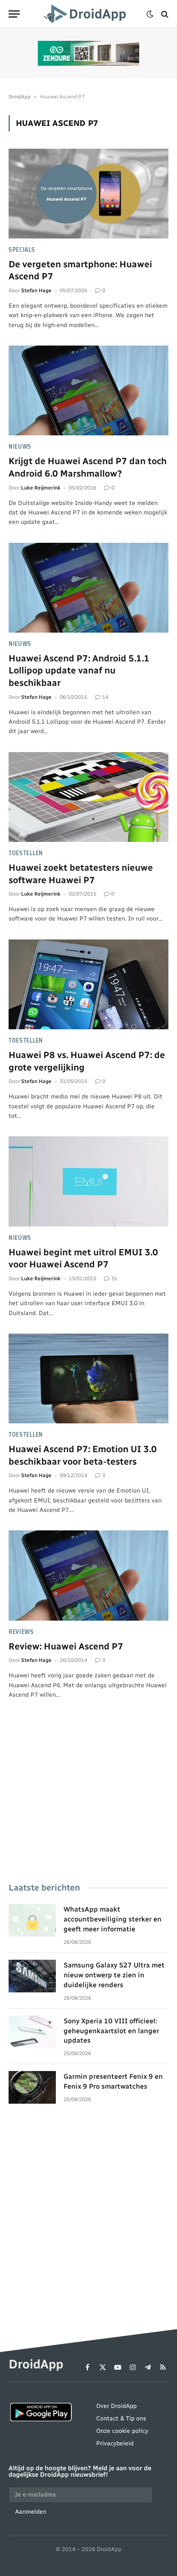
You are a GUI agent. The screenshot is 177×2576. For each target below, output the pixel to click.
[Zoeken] (164, 14)
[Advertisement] (88, 1803)
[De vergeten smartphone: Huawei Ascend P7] (88, 194)
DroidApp (20, 97)
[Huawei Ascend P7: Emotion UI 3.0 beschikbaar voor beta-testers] (88, 1378)
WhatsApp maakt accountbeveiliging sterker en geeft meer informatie (113, 1919)
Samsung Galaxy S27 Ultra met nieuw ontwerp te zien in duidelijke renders (114, 1975)
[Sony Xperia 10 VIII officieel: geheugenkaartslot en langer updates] (32, 2032)
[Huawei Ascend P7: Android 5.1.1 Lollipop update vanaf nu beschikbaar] (88, 588)
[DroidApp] (86, 14)
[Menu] (14, 14)
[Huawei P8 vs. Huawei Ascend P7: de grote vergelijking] (88, 984)
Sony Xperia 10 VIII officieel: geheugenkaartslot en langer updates (111, 2031)
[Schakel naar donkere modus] (150, 14)
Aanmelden (31, 2512)
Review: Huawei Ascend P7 (66, 1646)
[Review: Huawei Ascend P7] (88, 1575)
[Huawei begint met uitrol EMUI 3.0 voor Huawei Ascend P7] (88, 1181)
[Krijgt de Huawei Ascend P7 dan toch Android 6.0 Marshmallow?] (88, 390)
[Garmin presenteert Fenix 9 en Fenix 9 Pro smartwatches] (32, 2087)
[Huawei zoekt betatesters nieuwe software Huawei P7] (88, 797)
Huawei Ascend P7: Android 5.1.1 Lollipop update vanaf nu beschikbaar (79, 670)
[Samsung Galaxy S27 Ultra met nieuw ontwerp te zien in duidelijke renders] (32, 1976)
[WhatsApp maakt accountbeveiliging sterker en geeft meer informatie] (32, 1920)
